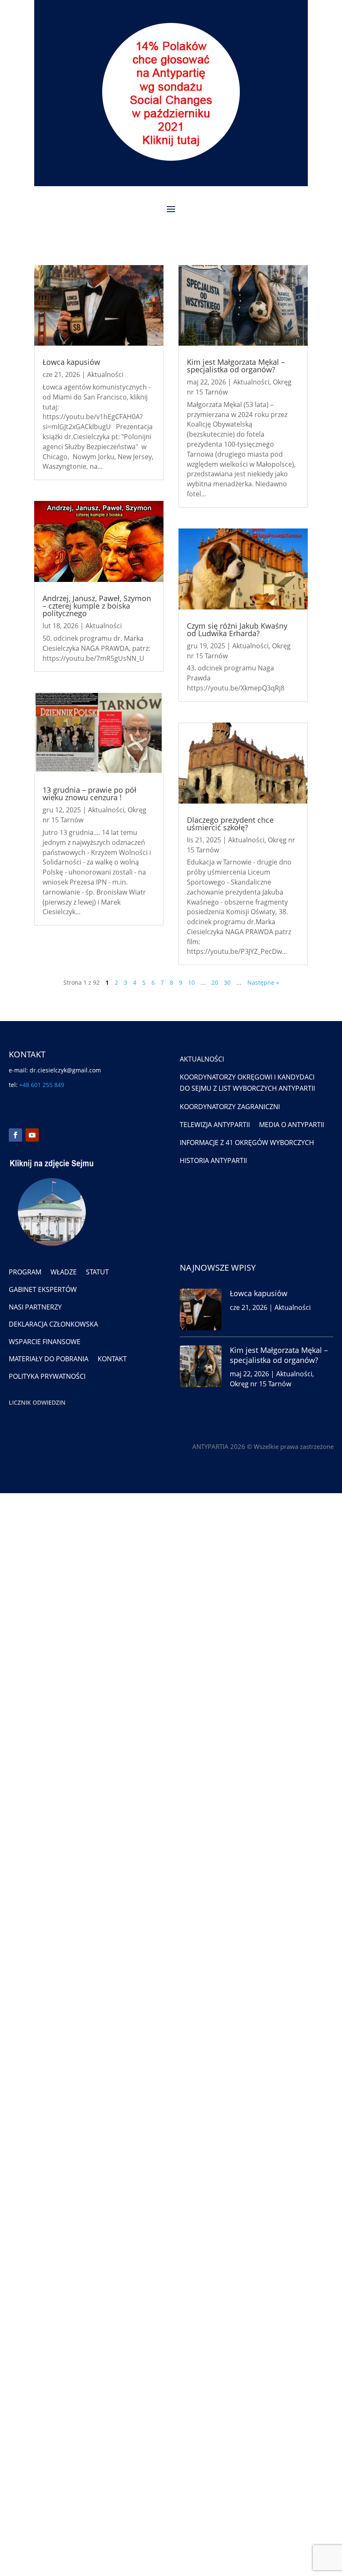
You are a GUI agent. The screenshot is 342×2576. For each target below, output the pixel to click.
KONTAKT (112, 1359)
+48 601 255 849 (42, 1085)
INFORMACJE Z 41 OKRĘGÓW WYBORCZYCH (247, 1143)
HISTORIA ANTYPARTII (213, 1160)
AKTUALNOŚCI (202, 1059)
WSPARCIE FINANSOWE (45, 1342)
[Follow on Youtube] (32, 1135)
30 (227, 982)
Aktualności (105, 374)
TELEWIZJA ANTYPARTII (215, 1125)
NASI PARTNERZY (35, 1307)
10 (191, 982)
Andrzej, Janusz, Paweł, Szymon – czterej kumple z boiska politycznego (97, 606)
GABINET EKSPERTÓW (43, 1289)
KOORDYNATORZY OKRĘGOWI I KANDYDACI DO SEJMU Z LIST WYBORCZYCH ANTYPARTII (247, 1083)
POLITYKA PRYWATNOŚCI (47, 1376)
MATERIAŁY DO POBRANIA (49, 1359)
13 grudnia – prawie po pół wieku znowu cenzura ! (89, 794)
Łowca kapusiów (71, 362)
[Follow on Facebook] (15, 1135)
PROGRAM (25, 1272)
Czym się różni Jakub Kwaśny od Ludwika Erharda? (237, 629)
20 (215, 982)
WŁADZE (64, 1272)
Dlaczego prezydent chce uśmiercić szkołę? (230, 824)
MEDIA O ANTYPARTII (292, 1125)
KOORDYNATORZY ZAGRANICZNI (230, 1107)
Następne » (263, 982)
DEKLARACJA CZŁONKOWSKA (53, 1324)
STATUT (97, 1272)
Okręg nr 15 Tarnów (260, 1384)
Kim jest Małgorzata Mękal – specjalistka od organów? (236, 366)
